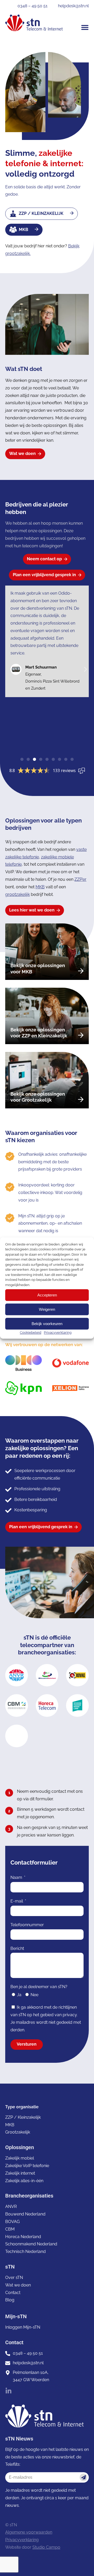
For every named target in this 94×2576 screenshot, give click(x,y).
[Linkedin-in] (8, 2391)
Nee (34, 1995)
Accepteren (47, 1295)
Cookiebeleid (31, 1332)
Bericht (17, 1948)
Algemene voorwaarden (29, 2532)
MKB (40, 887)
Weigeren (47, 1309)
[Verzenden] (84, 2477)
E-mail (17, 1901)
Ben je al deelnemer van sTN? (39, 1987)
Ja (19, 1995)
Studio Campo (46, 2547)
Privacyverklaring (58, 1332)
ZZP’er (80, 879)
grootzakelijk (17, 894)
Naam (17, 1877)
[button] (85, 27)
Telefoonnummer (27, 1925)
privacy (70, 2015)
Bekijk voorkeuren (47, 1324)
